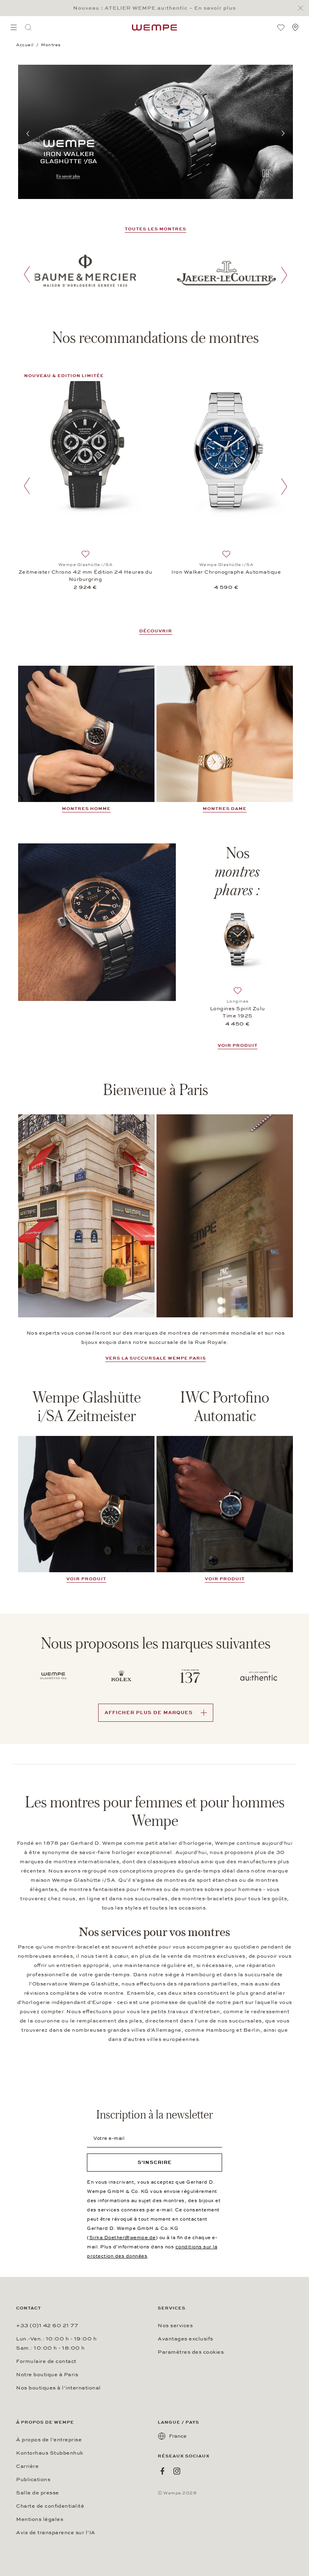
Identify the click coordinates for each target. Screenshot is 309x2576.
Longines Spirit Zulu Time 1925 (238, 1012)
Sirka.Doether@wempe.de (123, 2238)
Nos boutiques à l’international (59, 2388)
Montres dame (225, 809)
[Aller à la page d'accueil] (154, 27)
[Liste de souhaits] (281, 27)
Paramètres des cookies (191, 2352)
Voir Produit (238, 1045)
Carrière (27, 2466)
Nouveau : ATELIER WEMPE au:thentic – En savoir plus (154, 8)
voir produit (86, 1579)
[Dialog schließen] (303, 8)
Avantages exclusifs (185, 2339)
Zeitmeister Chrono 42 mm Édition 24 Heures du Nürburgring (85, 576)
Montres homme (86, 809)
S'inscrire (155, 2162)
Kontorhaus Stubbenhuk (50, 2453)
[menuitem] (14, 27)
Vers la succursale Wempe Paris (156, 1358)
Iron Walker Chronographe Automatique (226, 572)
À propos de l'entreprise (49, 2440)
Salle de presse (38, 2493)
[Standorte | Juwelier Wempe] (295, 27)
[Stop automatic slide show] (266, 174)
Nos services (175, 2326)
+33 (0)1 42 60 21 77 (47, 2326)
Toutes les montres (156, 229)
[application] (225, 1216)
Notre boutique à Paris (47, 2375)
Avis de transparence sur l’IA (56, 2533)
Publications (33, 2480)
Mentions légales (40, 2519)
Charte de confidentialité (50, 2506)
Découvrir (156, 631)
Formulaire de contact (46, 2361)
